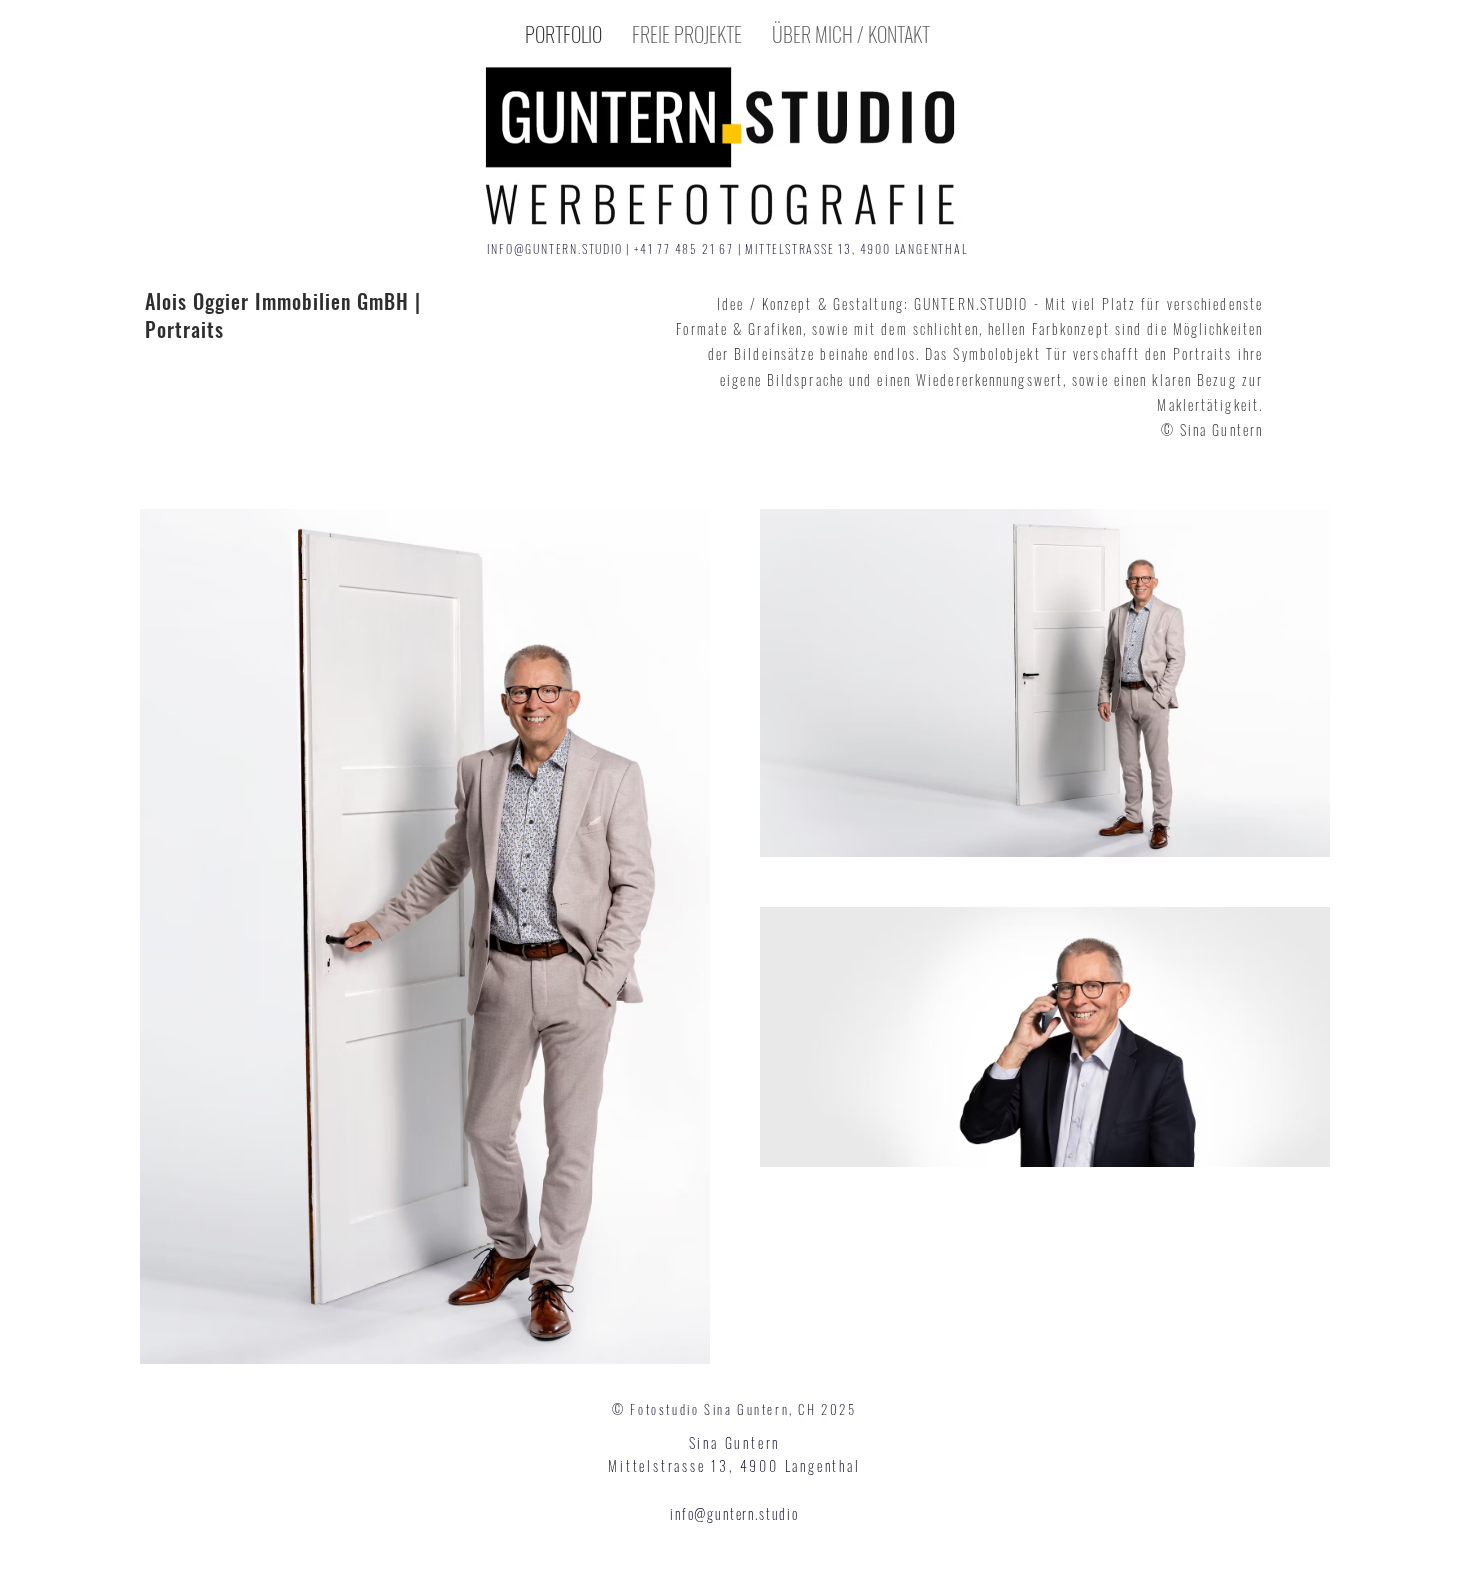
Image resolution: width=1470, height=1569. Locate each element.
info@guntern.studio (734, 1513)
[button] (687, 34)
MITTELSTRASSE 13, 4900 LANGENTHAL (856, 248)
